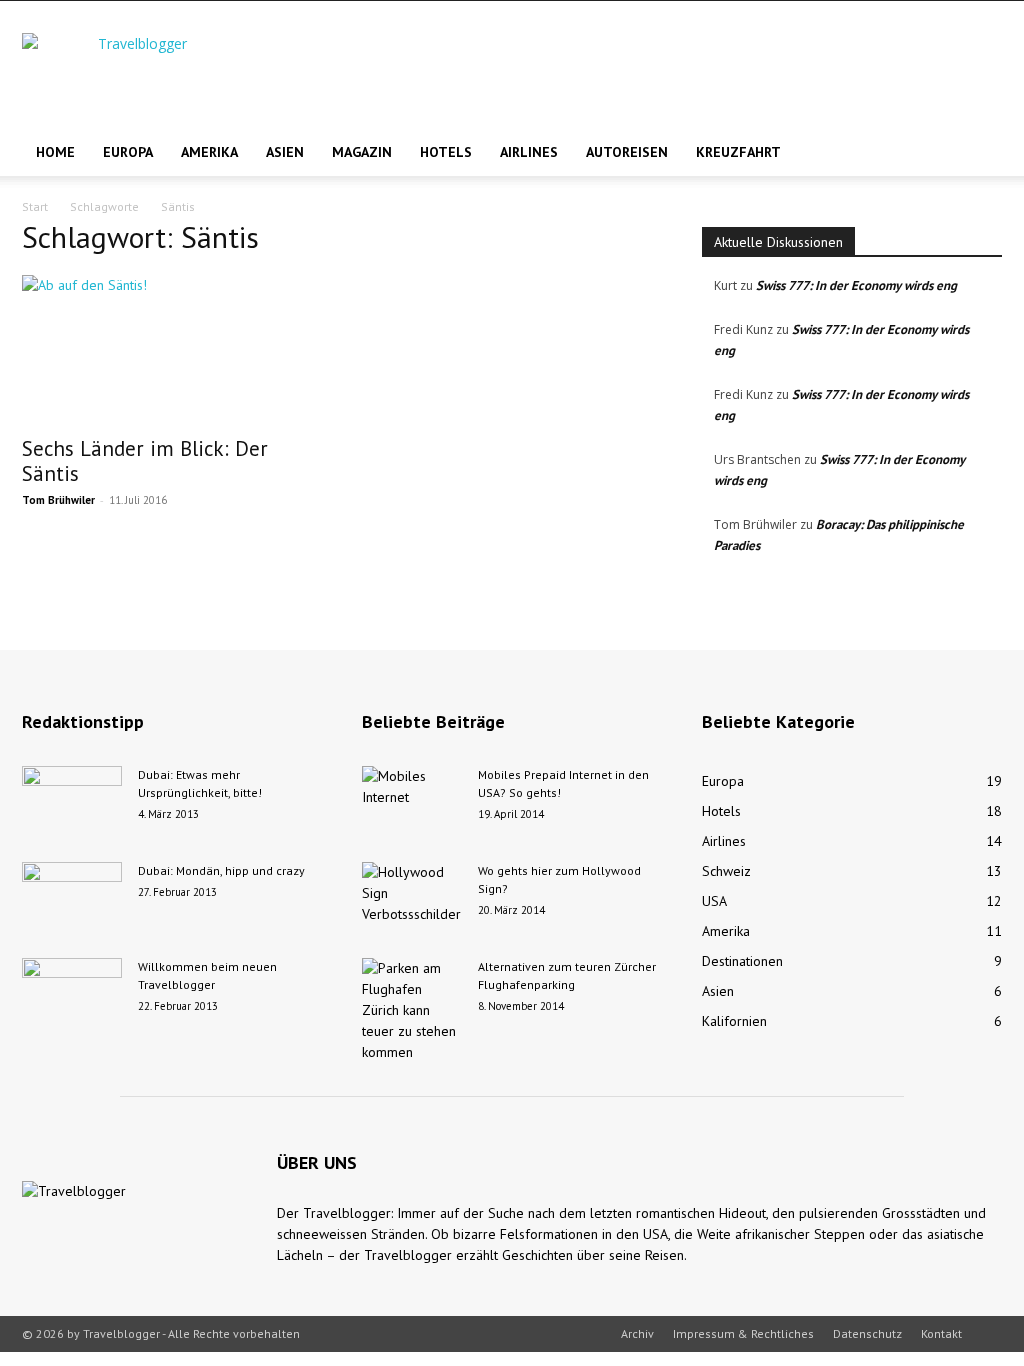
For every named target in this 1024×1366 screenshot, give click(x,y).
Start (35, 206)
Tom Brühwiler (58, 500)
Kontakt (941, 1333)
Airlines (529, 152)
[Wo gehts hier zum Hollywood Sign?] (412, 897)
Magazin (362, 152)
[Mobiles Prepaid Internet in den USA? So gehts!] (412, 801)
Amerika (209, 152)
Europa (128, 152)
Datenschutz (867, 1333)
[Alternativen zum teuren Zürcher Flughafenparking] (412, 1010)
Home (55, 152)
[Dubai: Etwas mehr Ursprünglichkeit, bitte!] (72, 801)
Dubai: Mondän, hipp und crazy (221, 870)
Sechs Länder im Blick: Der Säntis (145, 461)
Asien (285, 152)
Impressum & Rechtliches (743, 1333)
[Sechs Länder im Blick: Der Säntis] (172, 349)
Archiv (637, 1333)
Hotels (446, 152)
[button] (978, 153)
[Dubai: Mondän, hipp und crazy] (72, 897)
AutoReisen (627, 152)
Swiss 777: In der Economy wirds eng (856, 285)
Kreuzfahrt (738, 152)
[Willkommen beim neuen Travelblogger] (72, 993)
